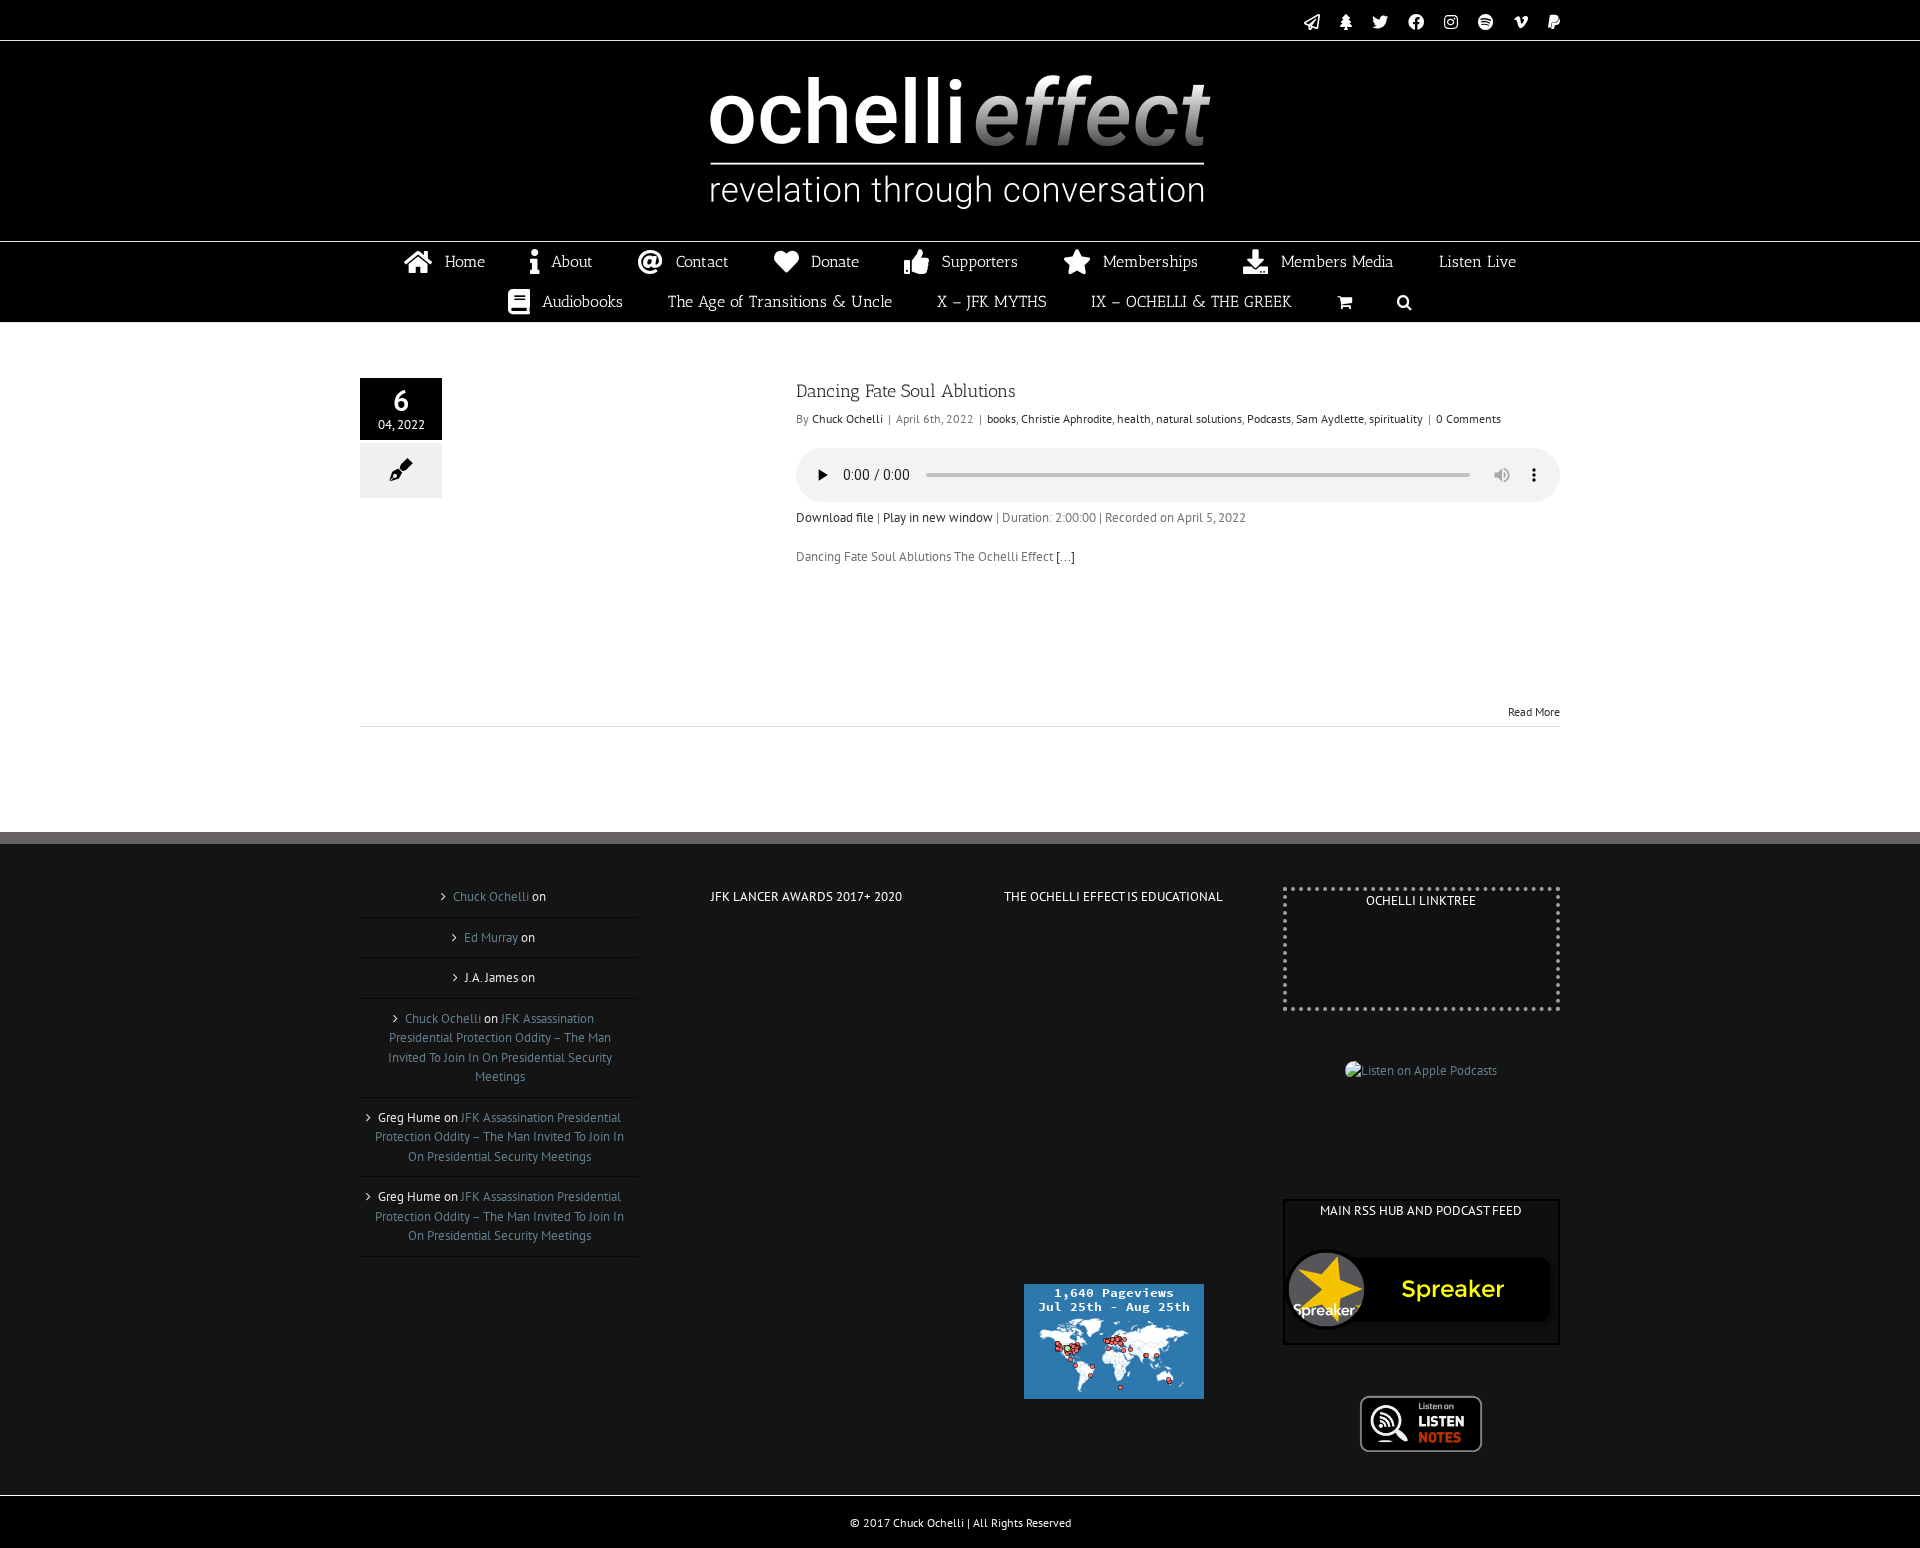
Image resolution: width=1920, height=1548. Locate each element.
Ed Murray (491, 937)
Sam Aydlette (1330, 418)
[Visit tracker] (1114, 1293)
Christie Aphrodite (1066, 418)
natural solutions (1199, 418)
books (1001, 418)
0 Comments (1468, 418)
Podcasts (1269, 418)
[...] (1065, 556)
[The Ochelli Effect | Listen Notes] (1421, 1404)
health (1134, 418)
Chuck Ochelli (847, 418)
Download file (835, 517)
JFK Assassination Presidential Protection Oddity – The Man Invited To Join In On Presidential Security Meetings (499, 1137)
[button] (1405, 302)
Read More (1534, 711)
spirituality (1396, 418)
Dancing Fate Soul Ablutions (906, 391)
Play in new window (938, 517)
